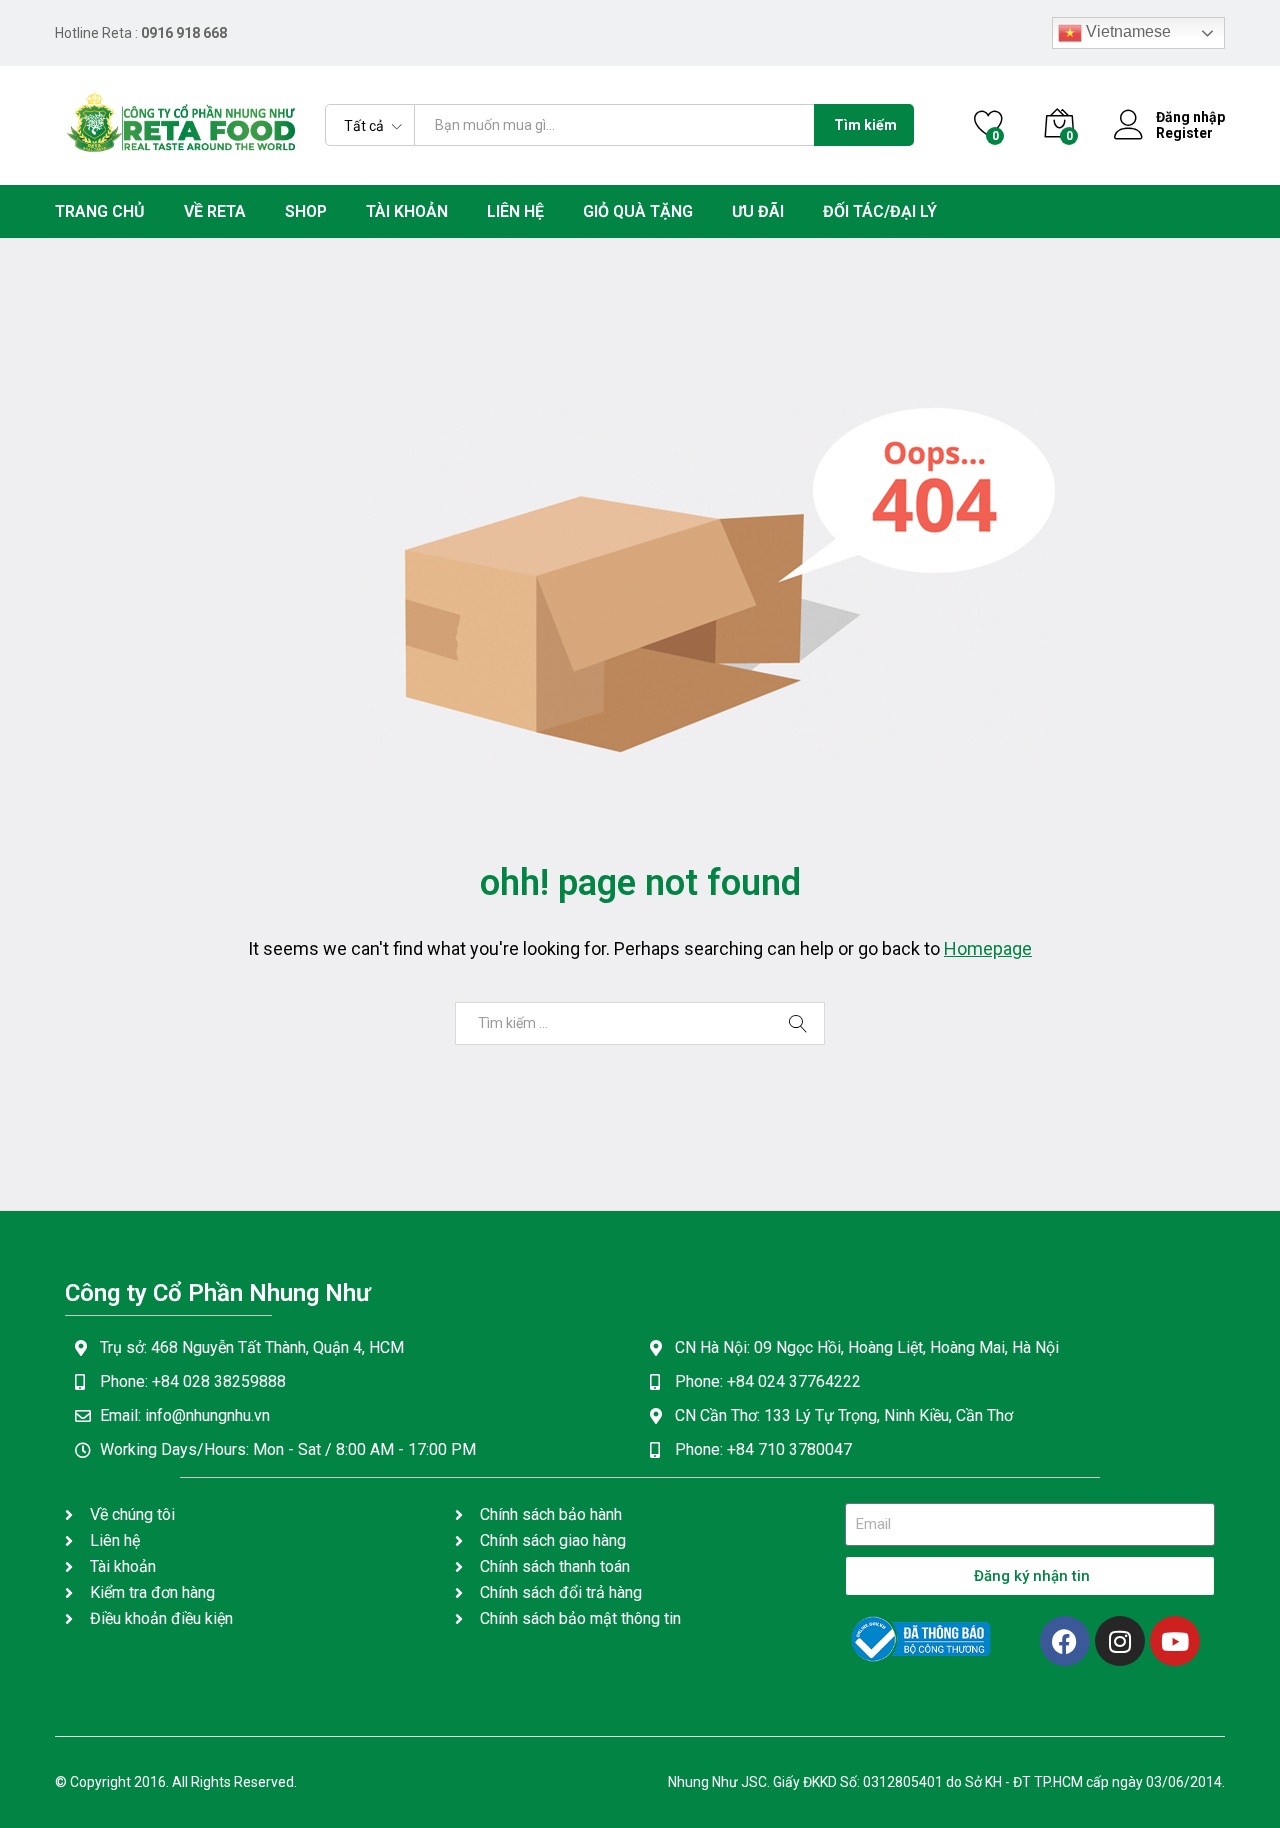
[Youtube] (1175, 1641)
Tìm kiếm (865, 125)
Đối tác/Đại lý (880, 212)
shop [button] (306, 212)
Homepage (988, 948)
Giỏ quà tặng (638, 212)
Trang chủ (100, 212)
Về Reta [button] (215, 212)
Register (1184, 133)
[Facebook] (1065, 1641)
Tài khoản (407, 212)
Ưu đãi (758, 212)
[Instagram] (1120, 1641)
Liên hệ (515, 212)
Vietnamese (1126, 31)
